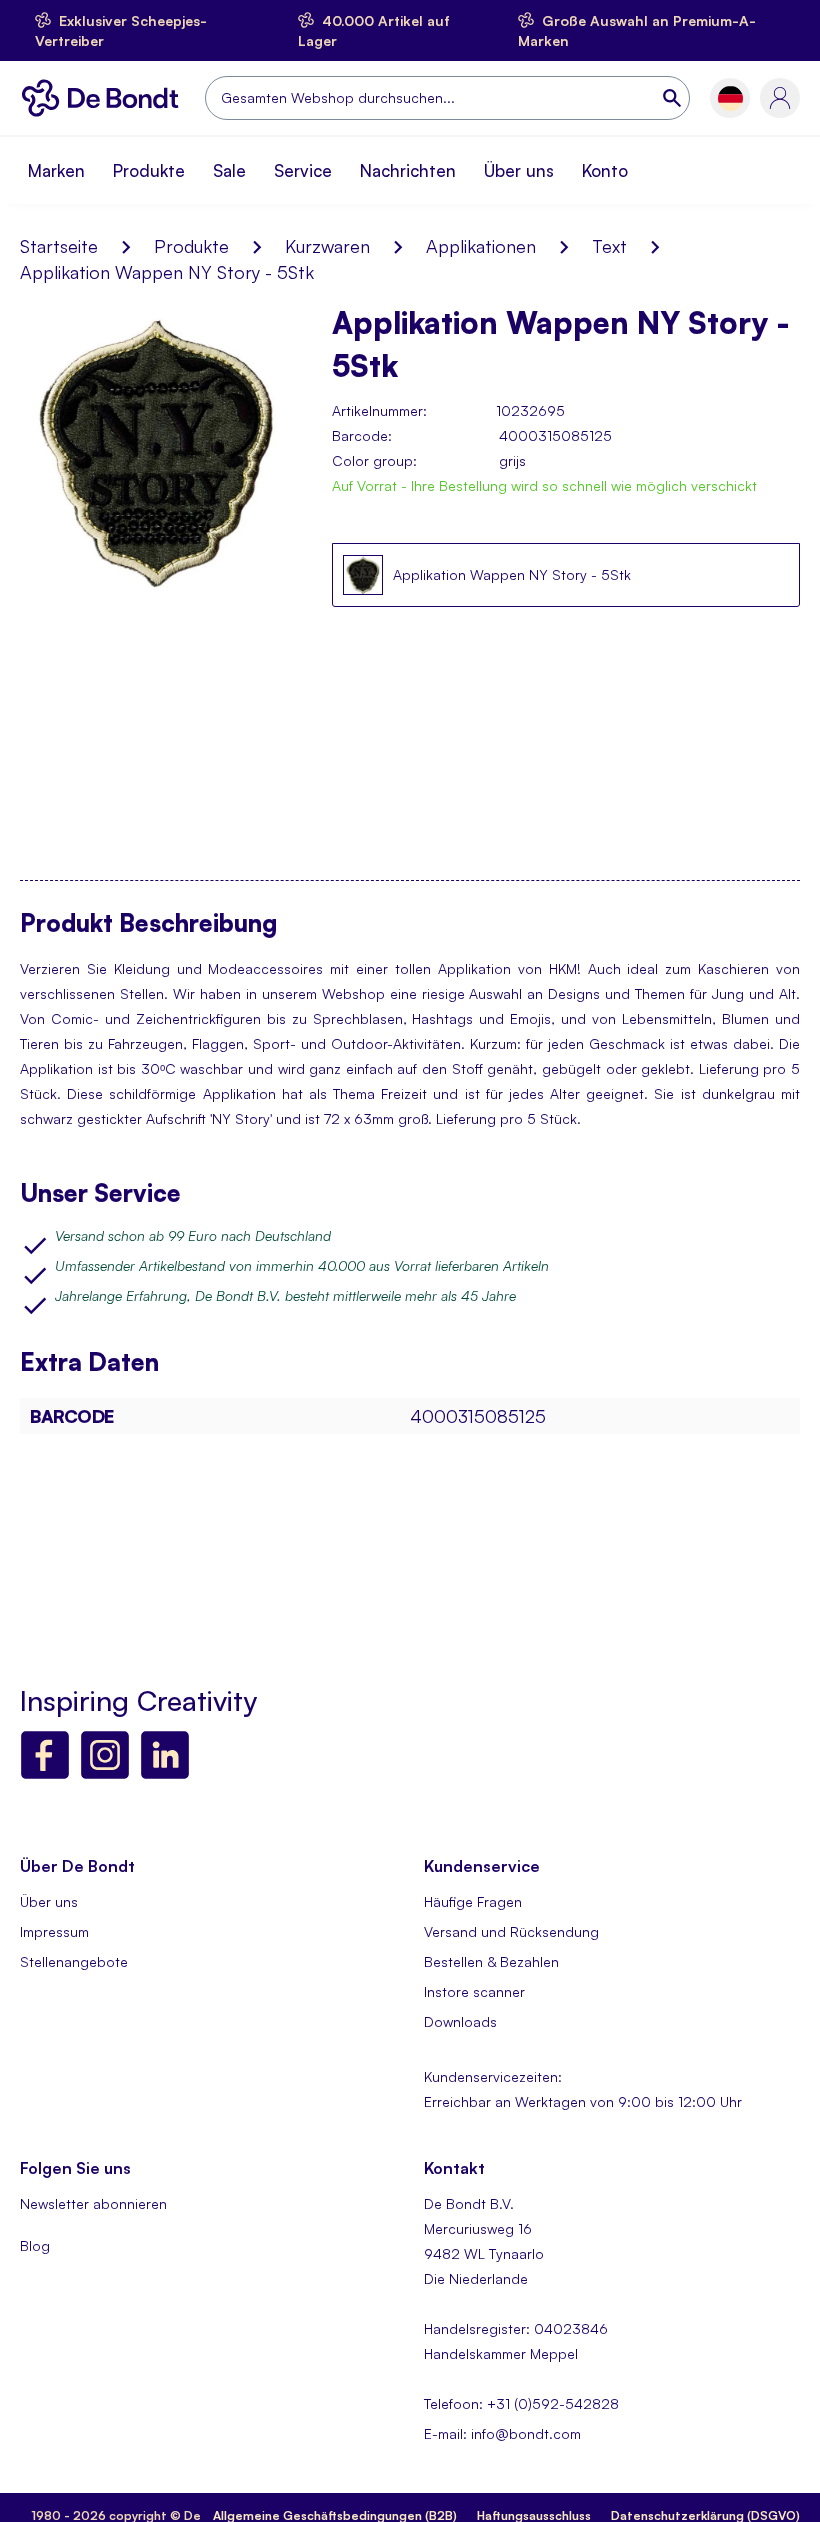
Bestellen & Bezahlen (491, 1961)
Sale (229, 170)
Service (303, 170)
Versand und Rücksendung (511, 1931)
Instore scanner (474, 1991)
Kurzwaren (327, 246)
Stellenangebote (74, 1961)
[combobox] (447, 98)
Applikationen (481, 246)
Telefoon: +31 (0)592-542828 (521, 2403)
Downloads (460, 2021)
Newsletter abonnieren (93, 2203)
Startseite (59, 246)
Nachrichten (408, 170)
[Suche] (674, 98)
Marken (56, 170)
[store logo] (105, 98)
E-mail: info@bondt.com (502, 2433)
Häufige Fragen (473, 1901)
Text (609, 246)
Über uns (519, 170)
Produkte (149, 170)
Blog (35, 2245)
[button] (730, 98)
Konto (605, 170)
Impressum (54, 1931)
